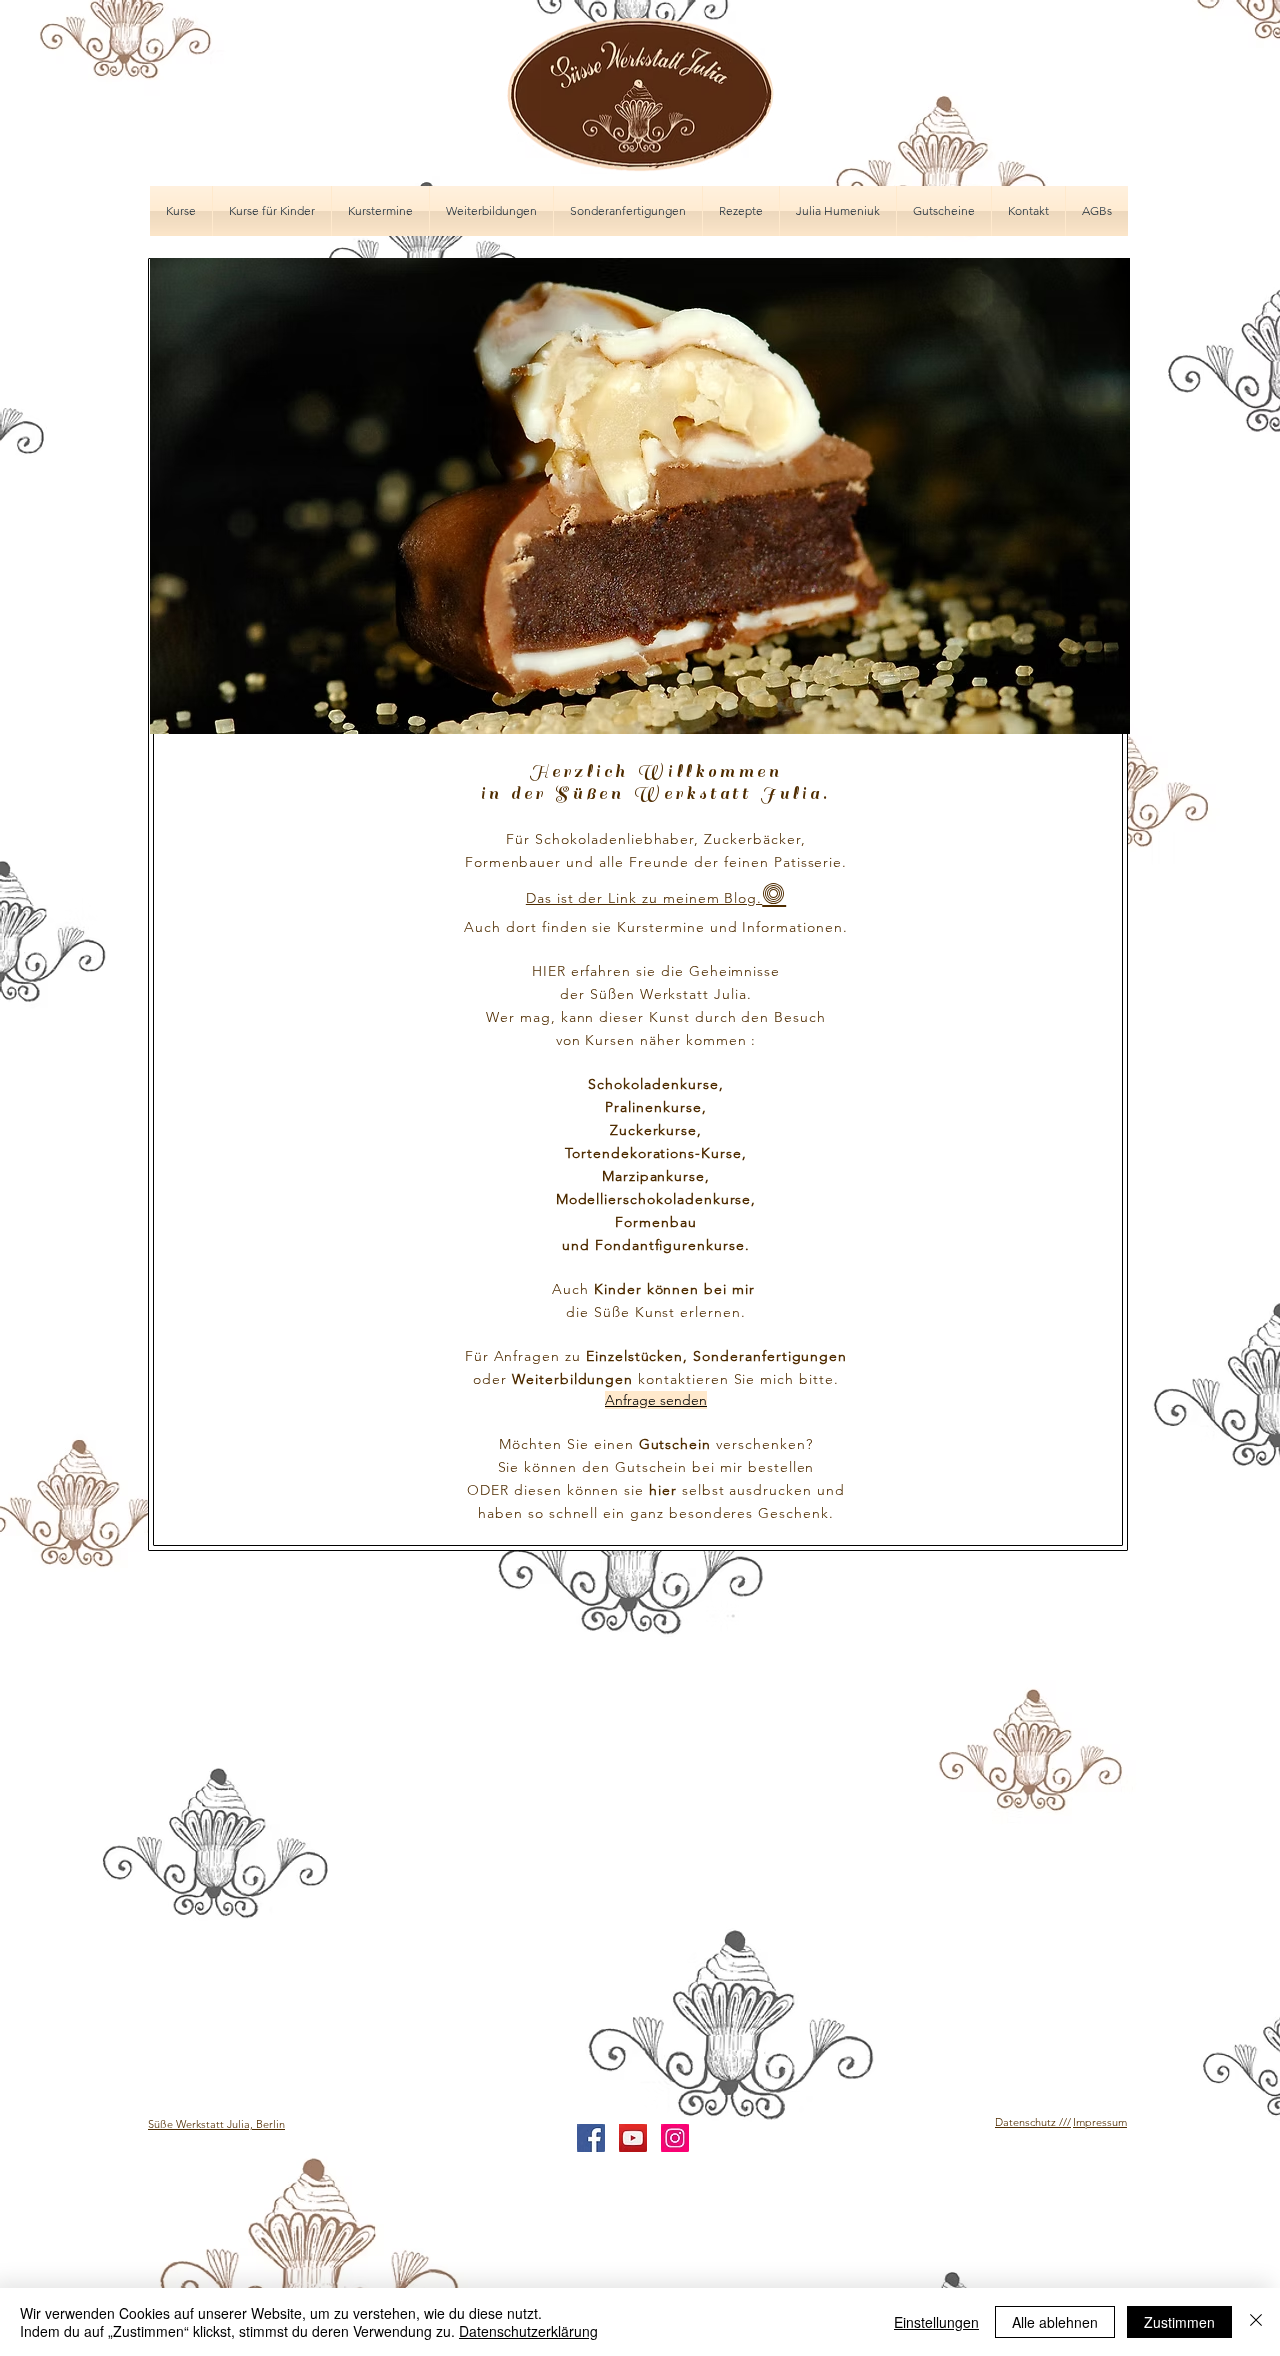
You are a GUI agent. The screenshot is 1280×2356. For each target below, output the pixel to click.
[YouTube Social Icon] (633, 2138)
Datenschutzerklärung (528, 2331)
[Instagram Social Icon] (675, 2138)
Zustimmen (1179, 2322)
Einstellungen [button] (936, 2322)
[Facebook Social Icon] (591, 2138)
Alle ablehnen (1055, 2322)
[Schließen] (1256, 2322)
